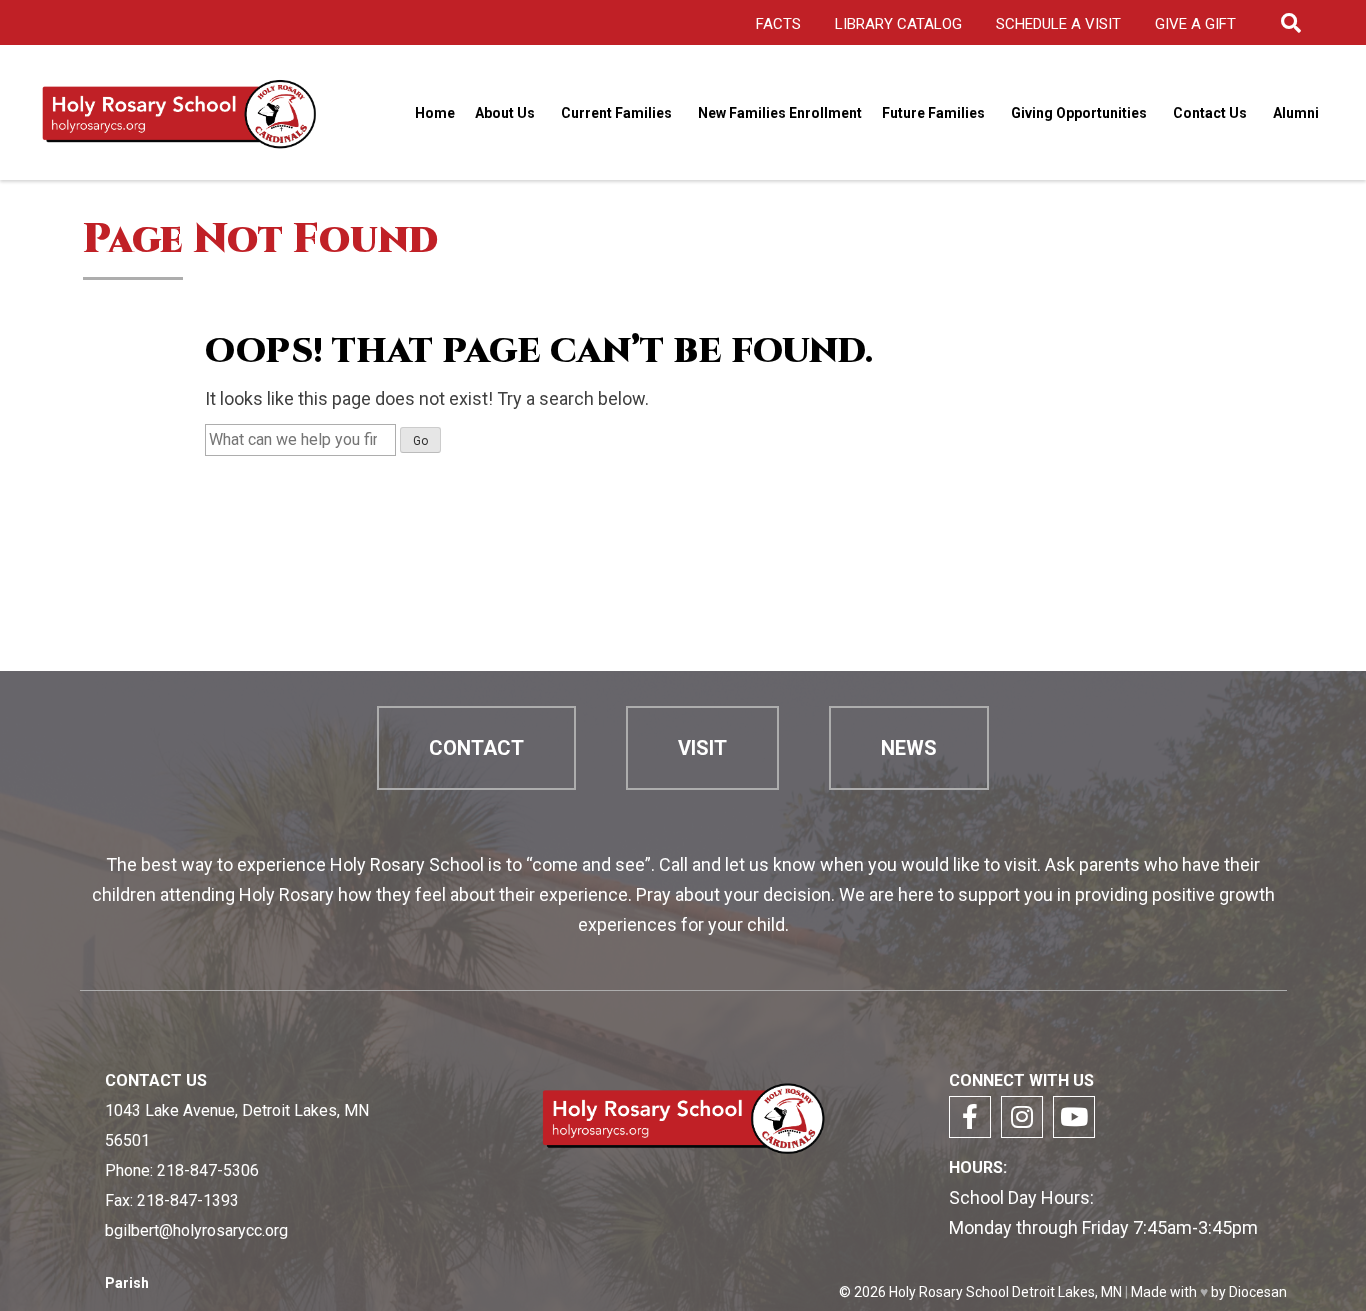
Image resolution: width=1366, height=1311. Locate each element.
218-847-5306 (208, 1170)
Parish (127, 1283)
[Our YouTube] (1074, 1117)
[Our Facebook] (970, 1117)
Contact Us (1210, 113)
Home (435, 113)
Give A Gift (1195, 24)
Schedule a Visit (1058, 24)
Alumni (1296, 113)
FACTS (778, 24)
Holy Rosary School (949, 1292)
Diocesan (1258, 1292)
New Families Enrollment (780, 113)
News (909, 748)
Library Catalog (898, 24)
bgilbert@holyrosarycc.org (196, 1230)
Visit (702, 748)
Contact (476, 748)
